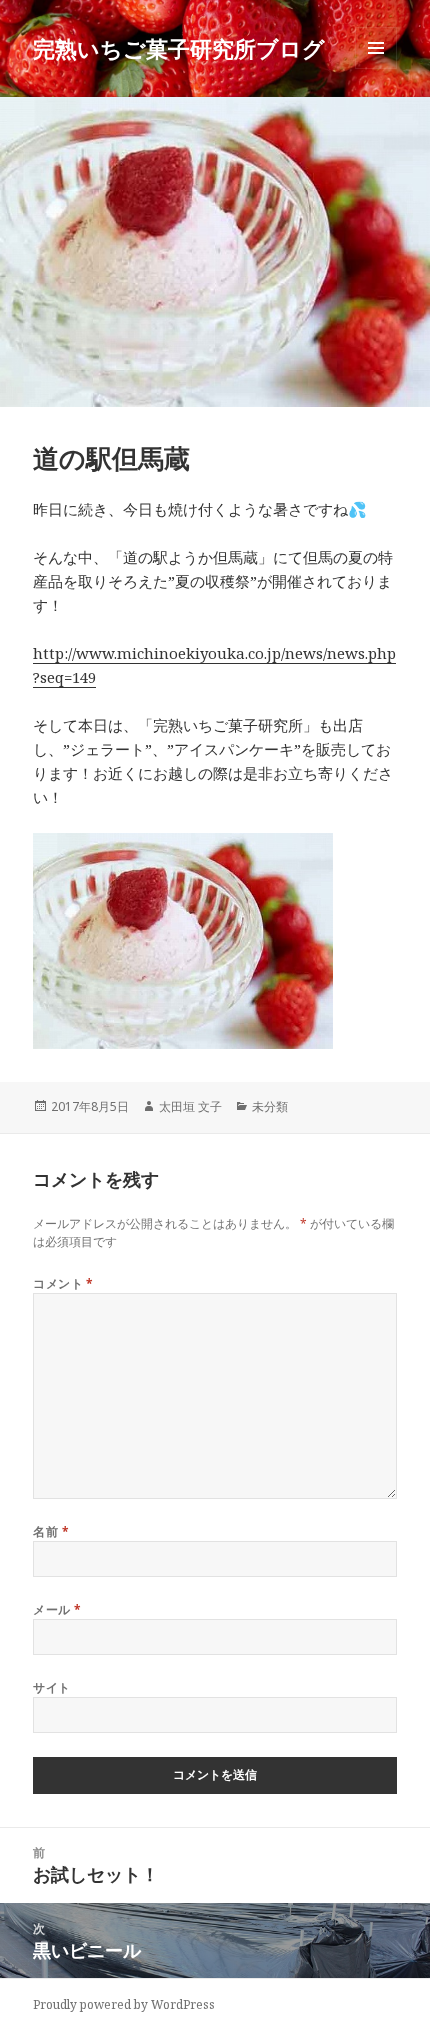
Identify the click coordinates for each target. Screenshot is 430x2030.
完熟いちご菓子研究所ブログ (179, 48)
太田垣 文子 (190, 1106)
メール (57, 1609)
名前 (51, 1531)
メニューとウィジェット (376, 68)
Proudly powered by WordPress (124, 2004)
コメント (63, 1283)
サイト (51, 1687)
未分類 (270, 1106)
